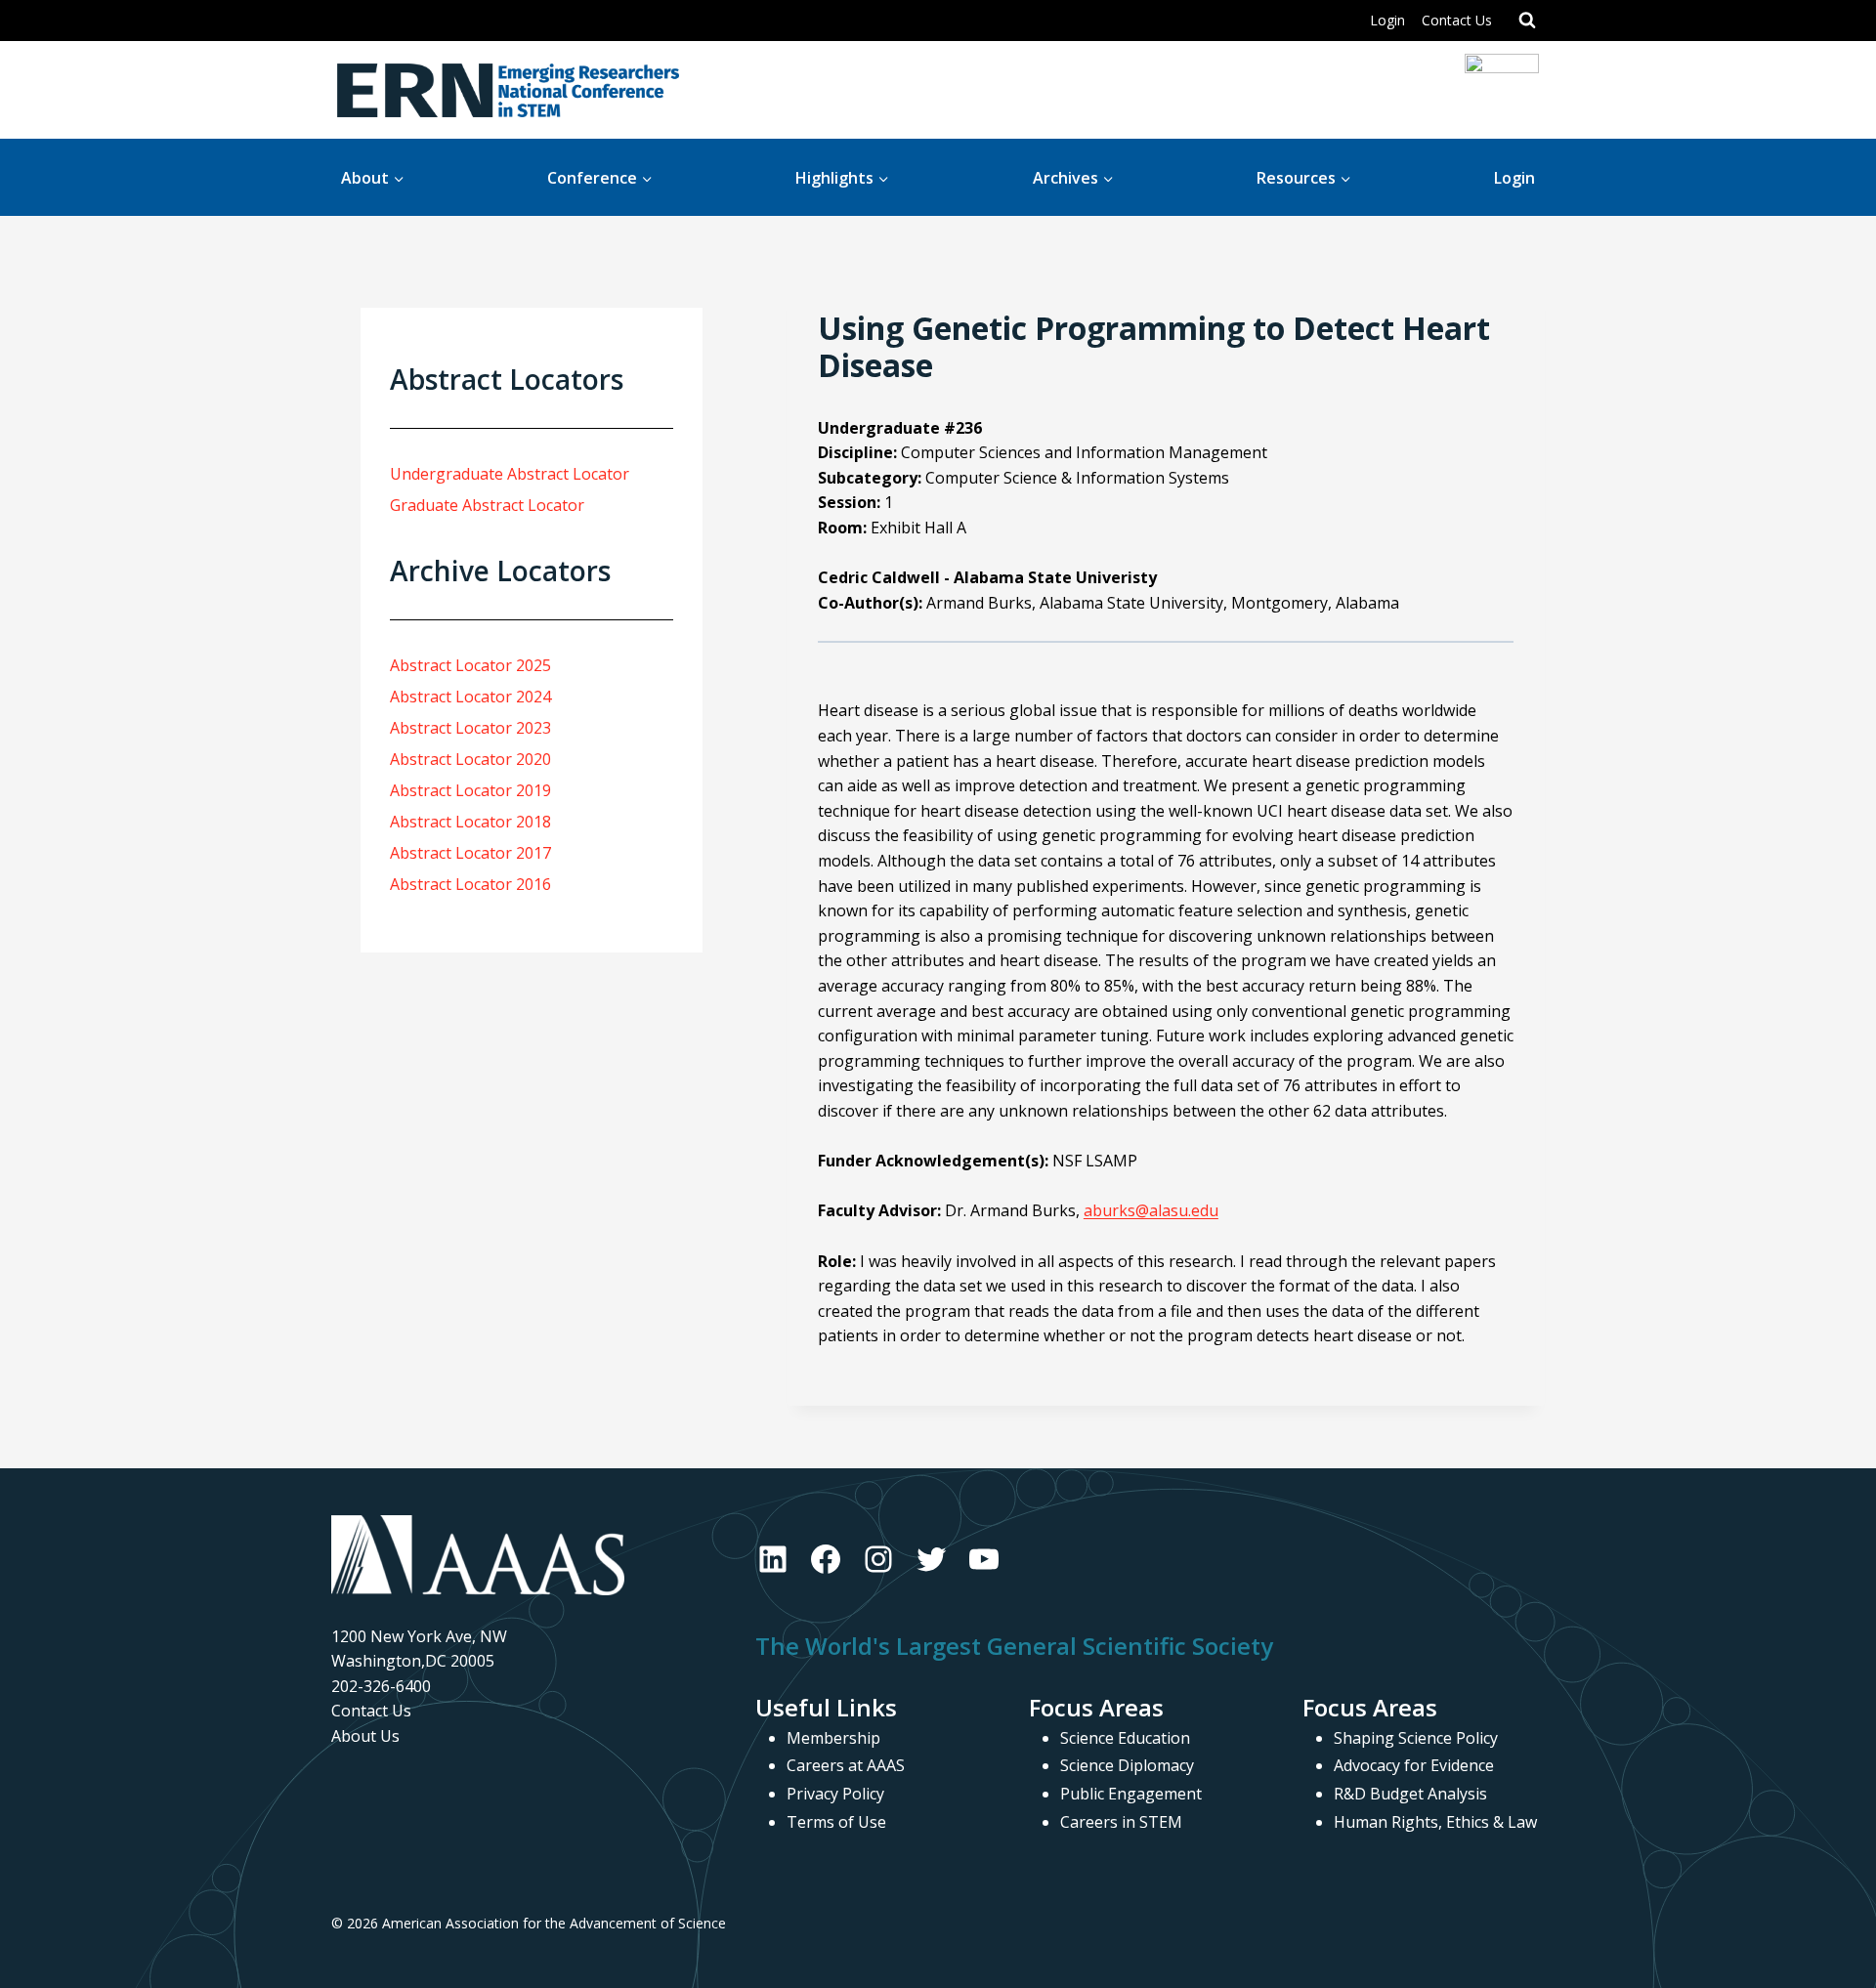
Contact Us (1457, 20)
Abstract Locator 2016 (470, 884)
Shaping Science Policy (1416, 1738)
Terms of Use (836, 1822)
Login (1387, 20)
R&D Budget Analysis (1410, 1794)
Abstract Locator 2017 (470, 853)
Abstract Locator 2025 (470, 665)
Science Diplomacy (1127, 1765)
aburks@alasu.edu (1151, 1210)
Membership (833, 1738)
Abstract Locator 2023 (470, 728)
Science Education (1125, 1738)
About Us (365, 1736)
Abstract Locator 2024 (470, 697)
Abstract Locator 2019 (470, 790)
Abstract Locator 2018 (470, 822)
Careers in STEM (1121, 1822)
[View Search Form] (1527, 21)
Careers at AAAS (846, 1765)
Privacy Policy (835, 1794)
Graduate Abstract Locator (487, 505)
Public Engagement (1131, 1794)
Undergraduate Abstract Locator (510, 474)
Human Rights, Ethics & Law (1435, 1822)
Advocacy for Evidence (1414, 1765)
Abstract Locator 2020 (470, 759)
